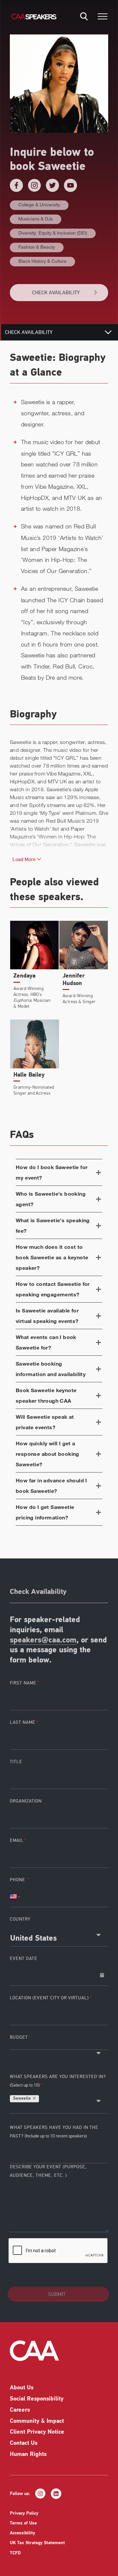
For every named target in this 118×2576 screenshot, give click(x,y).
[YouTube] (70, 185)
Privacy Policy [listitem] (24, 2514)
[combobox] (59, 1936)
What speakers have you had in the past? (54, 2132)
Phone (18, 1880)
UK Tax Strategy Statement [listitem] (37, 2543)
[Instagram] (34, 185)
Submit (57, 2294)
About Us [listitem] (22, 2388)
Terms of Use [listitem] (23, 2523)
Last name (23, 1722)
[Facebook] (16, 185)
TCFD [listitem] (15, 2553)
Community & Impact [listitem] (37, 2421)
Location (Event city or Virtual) (49, 1998)
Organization (26, 1801)
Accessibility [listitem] (22, 2533)
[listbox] (59, 2046)
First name (23, 1683)
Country (20, 1919)
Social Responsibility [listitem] (37, 2399)
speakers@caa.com (43, 1640)
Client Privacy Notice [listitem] (37, 2432)
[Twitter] (52, 185)
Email (17, 1840)
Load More (25, 859)
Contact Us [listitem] (24, 2443)
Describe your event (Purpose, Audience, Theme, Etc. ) (48, 2171)
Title (16, 1762)
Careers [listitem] (20, 2410)
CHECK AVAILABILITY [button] (56, 293)
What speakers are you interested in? (58, 2081)
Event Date (24, 1958)
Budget (19, 2037)
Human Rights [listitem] (28, 2455)
